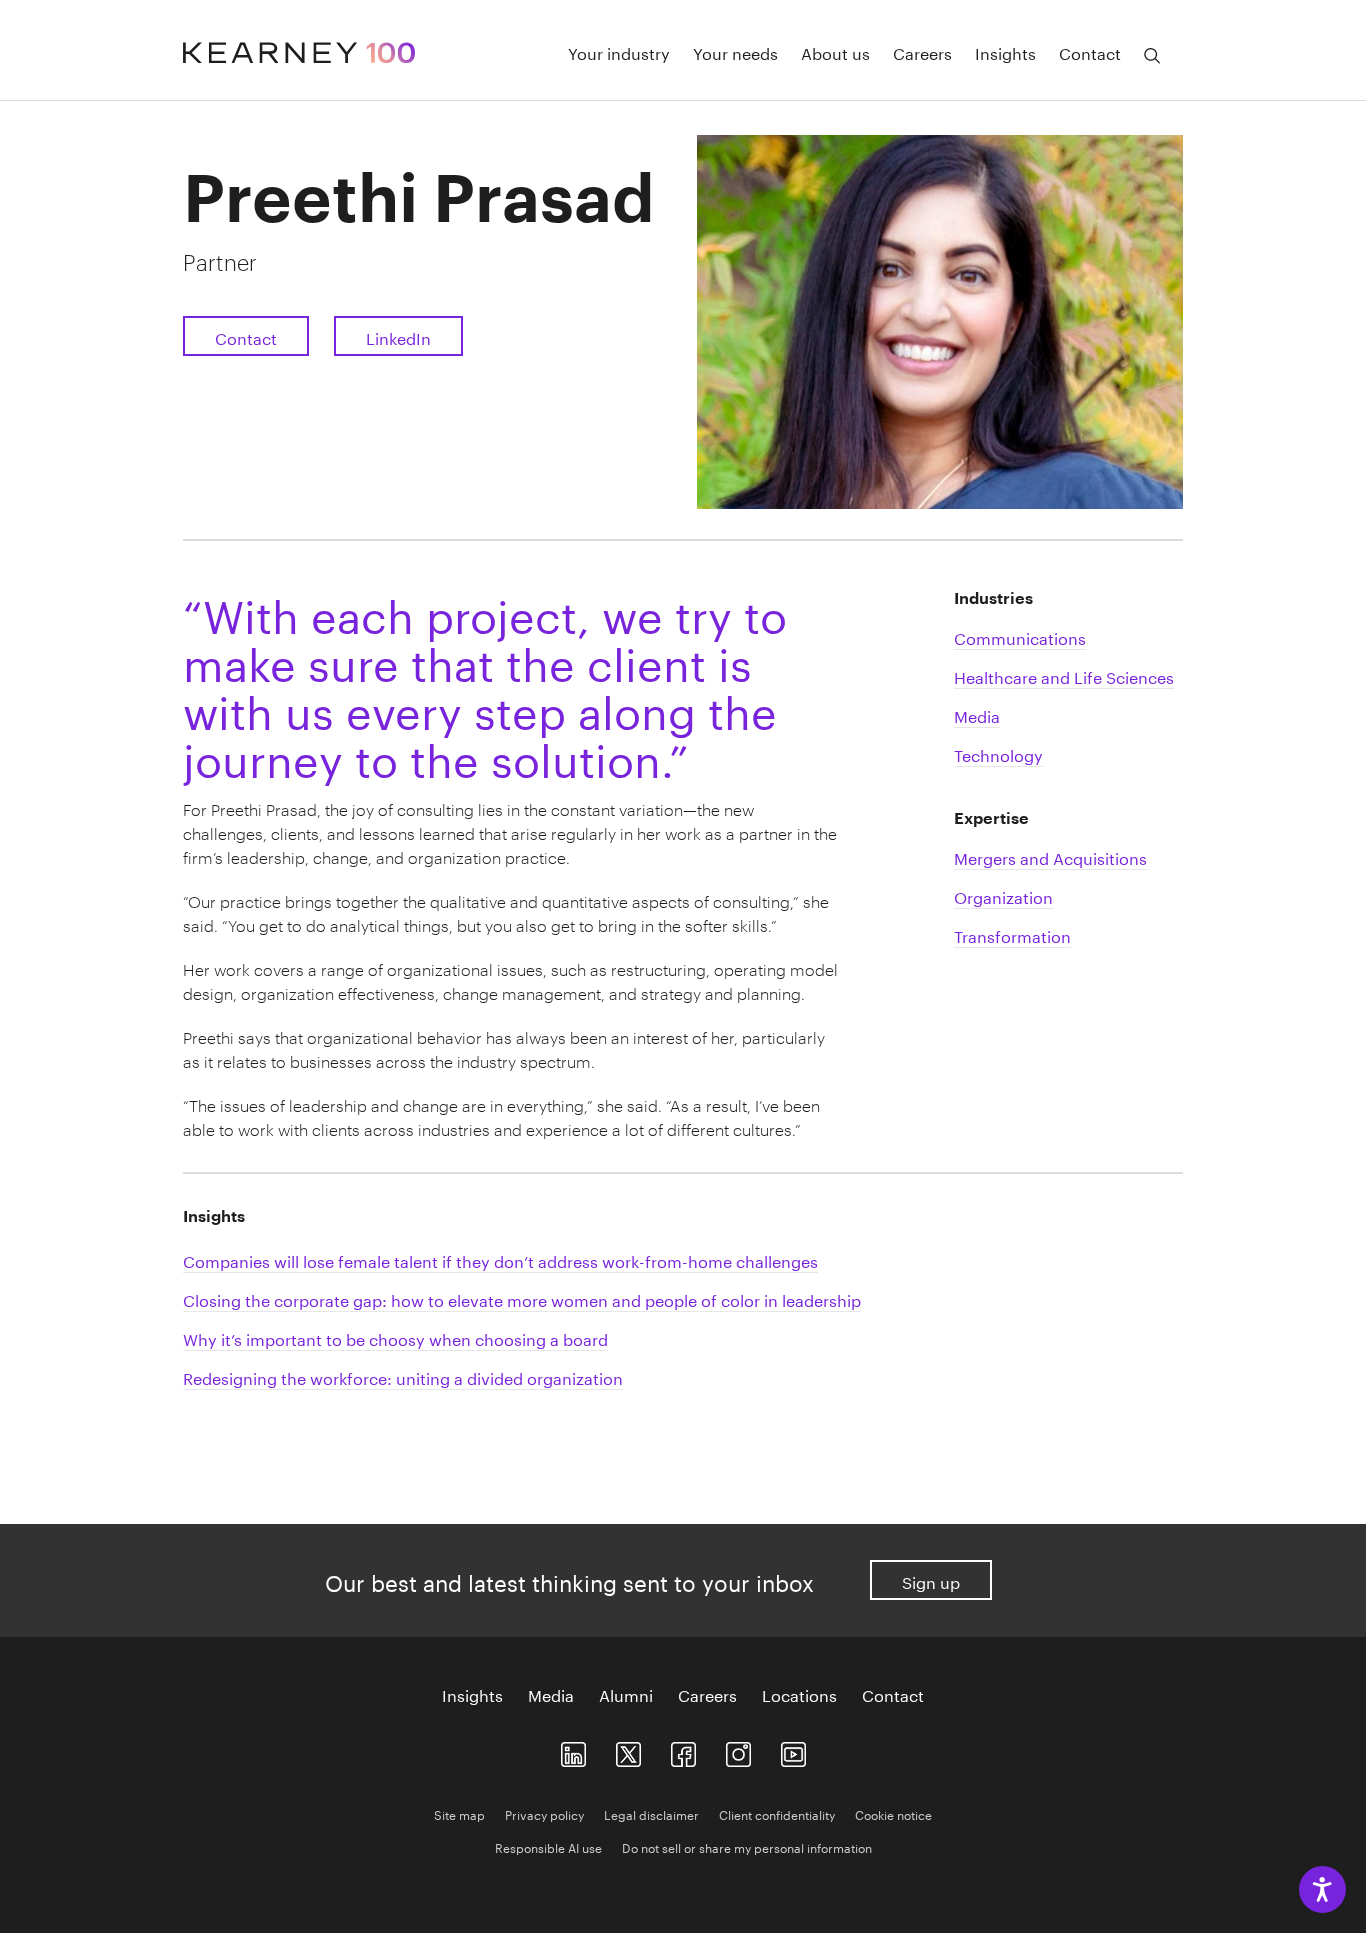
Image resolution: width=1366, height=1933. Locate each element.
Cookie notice (893, 1813)
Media (551, 1694)
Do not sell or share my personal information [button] (747, 1846)
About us (835, 52)
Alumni (626, 1694)
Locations (799, 1694)
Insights (1005, 52)
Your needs (735, 52)
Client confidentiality (777, 1813)
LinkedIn (398, 336)
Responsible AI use (548, 1846)
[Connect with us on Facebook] (683, 1750)
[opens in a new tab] (738, 1750)
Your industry (619, 52)
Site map (459, 1813)
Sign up (931, 1580)
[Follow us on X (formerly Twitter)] (628, 1750)
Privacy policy (544, 1813)
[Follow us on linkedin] (573, 1750)
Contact (1090, 52)
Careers (922, 52)
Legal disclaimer (651, 1813)
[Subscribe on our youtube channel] (793, 1750)
